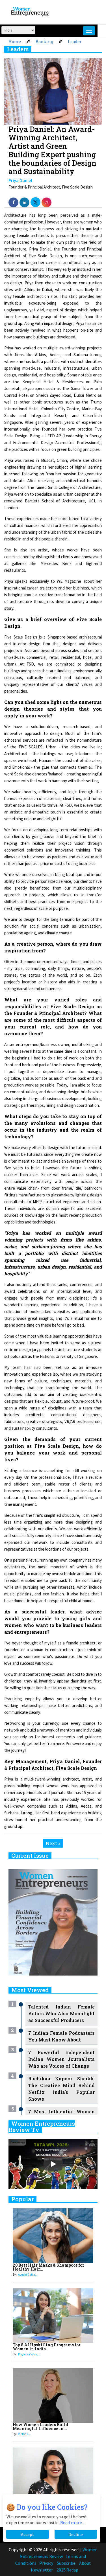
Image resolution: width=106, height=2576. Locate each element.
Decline (76, 2534)
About (85, 2563)
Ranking (44, 42)
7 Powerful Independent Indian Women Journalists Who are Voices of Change (61, 2059)
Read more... (72, 2523)
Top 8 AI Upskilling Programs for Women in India (47, 2347)
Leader (75, 42)
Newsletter (42, 2570)
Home (15, 42)
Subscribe (66, 2563)
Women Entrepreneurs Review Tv (42, 2127)
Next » (53, 1843)
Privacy (46, 2563)
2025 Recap (67, 2570)
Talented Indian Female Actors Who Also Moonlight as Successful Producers (61, 2013)
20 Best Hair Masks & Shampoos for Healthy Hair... (48, 2267)
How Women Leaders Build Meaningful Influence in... (40, 2427)
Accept (28, 2534)
